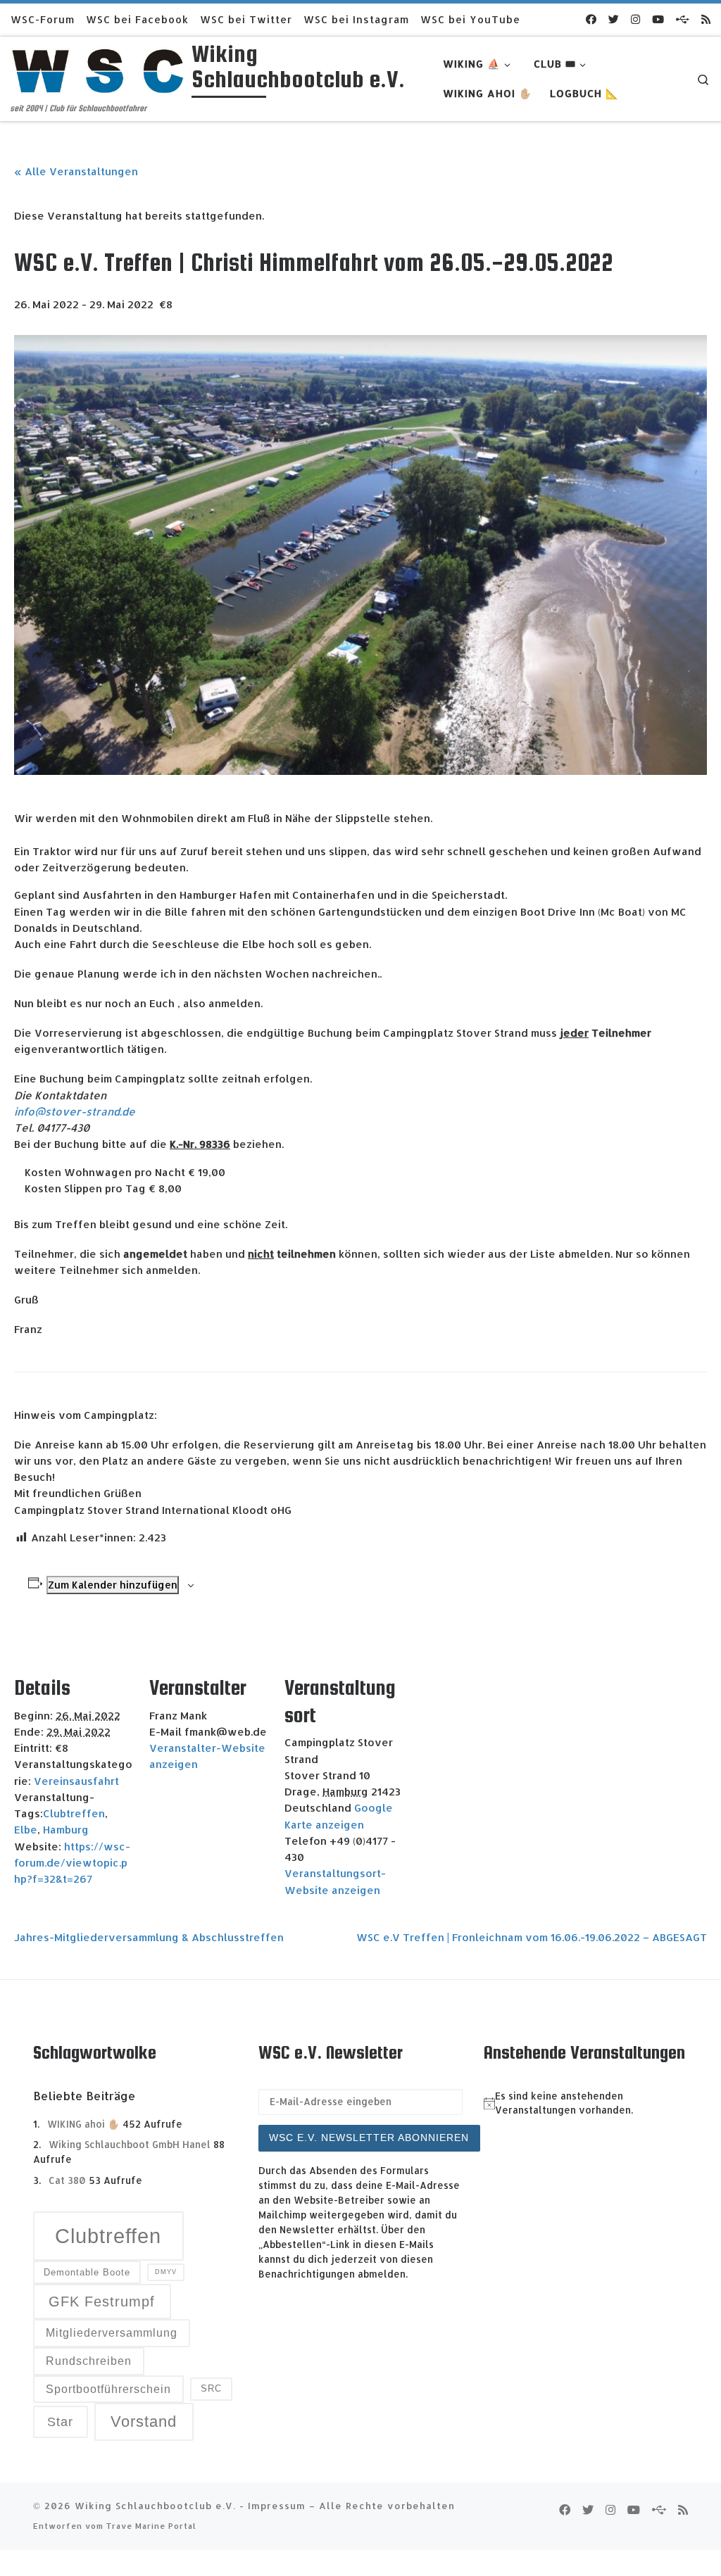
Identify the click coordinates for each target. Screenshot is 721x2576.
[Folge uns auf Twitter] (614, 19)
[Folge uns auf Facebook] (591, 19)
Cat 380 (67, 2180)
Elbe (26, 1830)
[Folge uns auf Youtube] (658, 19)
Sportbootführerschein (108, 2389)
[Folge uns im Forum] (683, 19)
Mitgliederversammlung (112, 2333)
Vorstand (144, 2422)
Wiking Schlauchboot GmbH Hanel (130, 2144)
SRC (211, 2388)
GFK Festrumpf (102, 2302)
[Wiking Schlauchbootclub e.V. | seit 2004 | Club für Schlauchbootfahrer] (99, 69)
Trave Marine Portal (151, 2526)
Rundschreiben (89, 2361)
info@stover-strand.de (75, 1112)
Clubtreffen (74, 1813)
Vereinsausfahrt (76, 1781)
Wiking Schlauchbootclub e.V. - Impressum (190, 2505)
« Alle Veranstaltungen (76, 171)
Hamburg (66, 1830)
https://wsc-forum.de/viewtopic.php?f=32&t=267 (72, 1863)
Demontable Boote (87, 2272)
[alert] (586, 2104)
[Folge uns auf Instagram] (635, 19)
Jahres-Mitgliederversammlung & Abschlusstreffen (149, 1937)
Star (60, 2422)
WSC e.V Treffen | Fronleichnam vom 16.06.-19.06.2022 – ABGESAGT (532, 1937)
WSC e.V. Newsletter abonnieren (369, 2138)
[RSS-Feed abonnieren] (706, 19)
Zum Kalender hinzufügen (113, 1585)
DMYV (166, 2272)
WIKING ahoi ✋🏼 (83, 2124)
